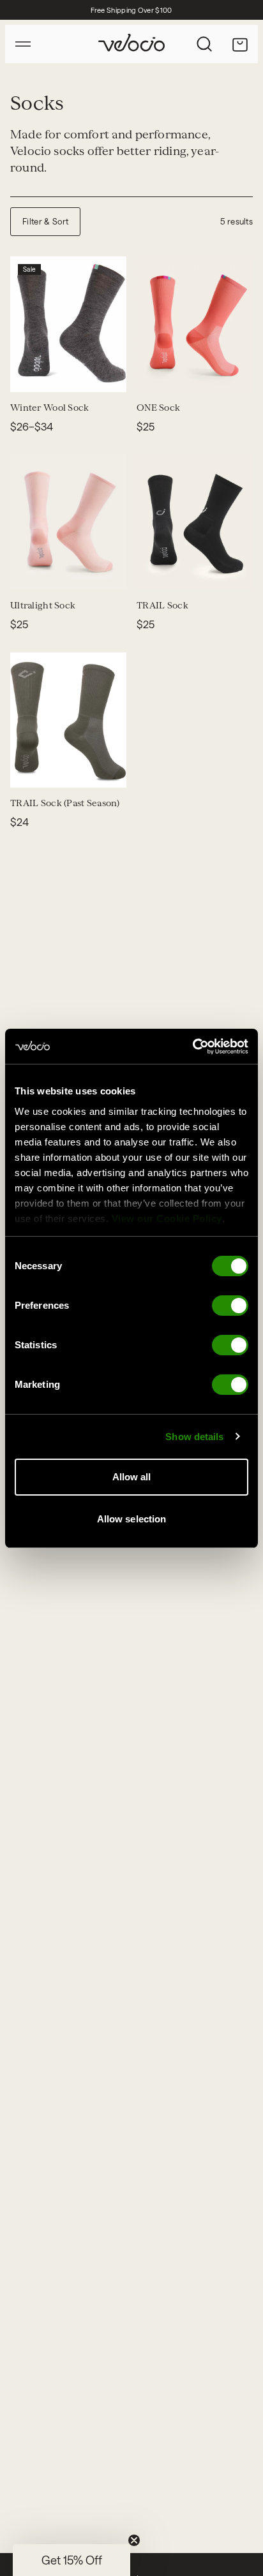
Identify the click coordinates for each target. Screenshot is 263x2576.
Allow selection (132, 1519)
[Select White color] (154, 374)
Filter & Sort (45, 221)
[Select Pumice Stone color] (89, 572)
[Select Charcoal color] (28, 374)
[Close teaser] (134, 2540)
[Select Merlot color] (170, 572)
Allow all (132, 1477)
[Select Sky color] (59, 572)
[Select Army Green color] (28, 770)
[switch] (230, 1306)
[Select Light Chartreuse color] (105, 572)
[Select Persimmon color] (231, 374)
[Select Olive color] (200, 374)
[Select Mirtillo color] (59, 770)
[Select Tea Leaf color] (200, 572)
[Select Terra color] (216, 374)
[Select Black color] (43, 374)
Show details (194, 1437)
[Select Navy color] (185, 374)
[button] (71, 2560)
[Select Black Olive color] (231, 572)
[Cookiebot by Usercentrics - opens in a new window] (192, 1047)
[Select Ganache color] (59, 374)
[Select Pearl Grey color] (43, 572)
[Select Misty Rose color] (28, 572)
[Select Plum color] (246, 374)
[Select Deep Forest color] (185, 572)
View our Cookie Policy (167, 1218)
